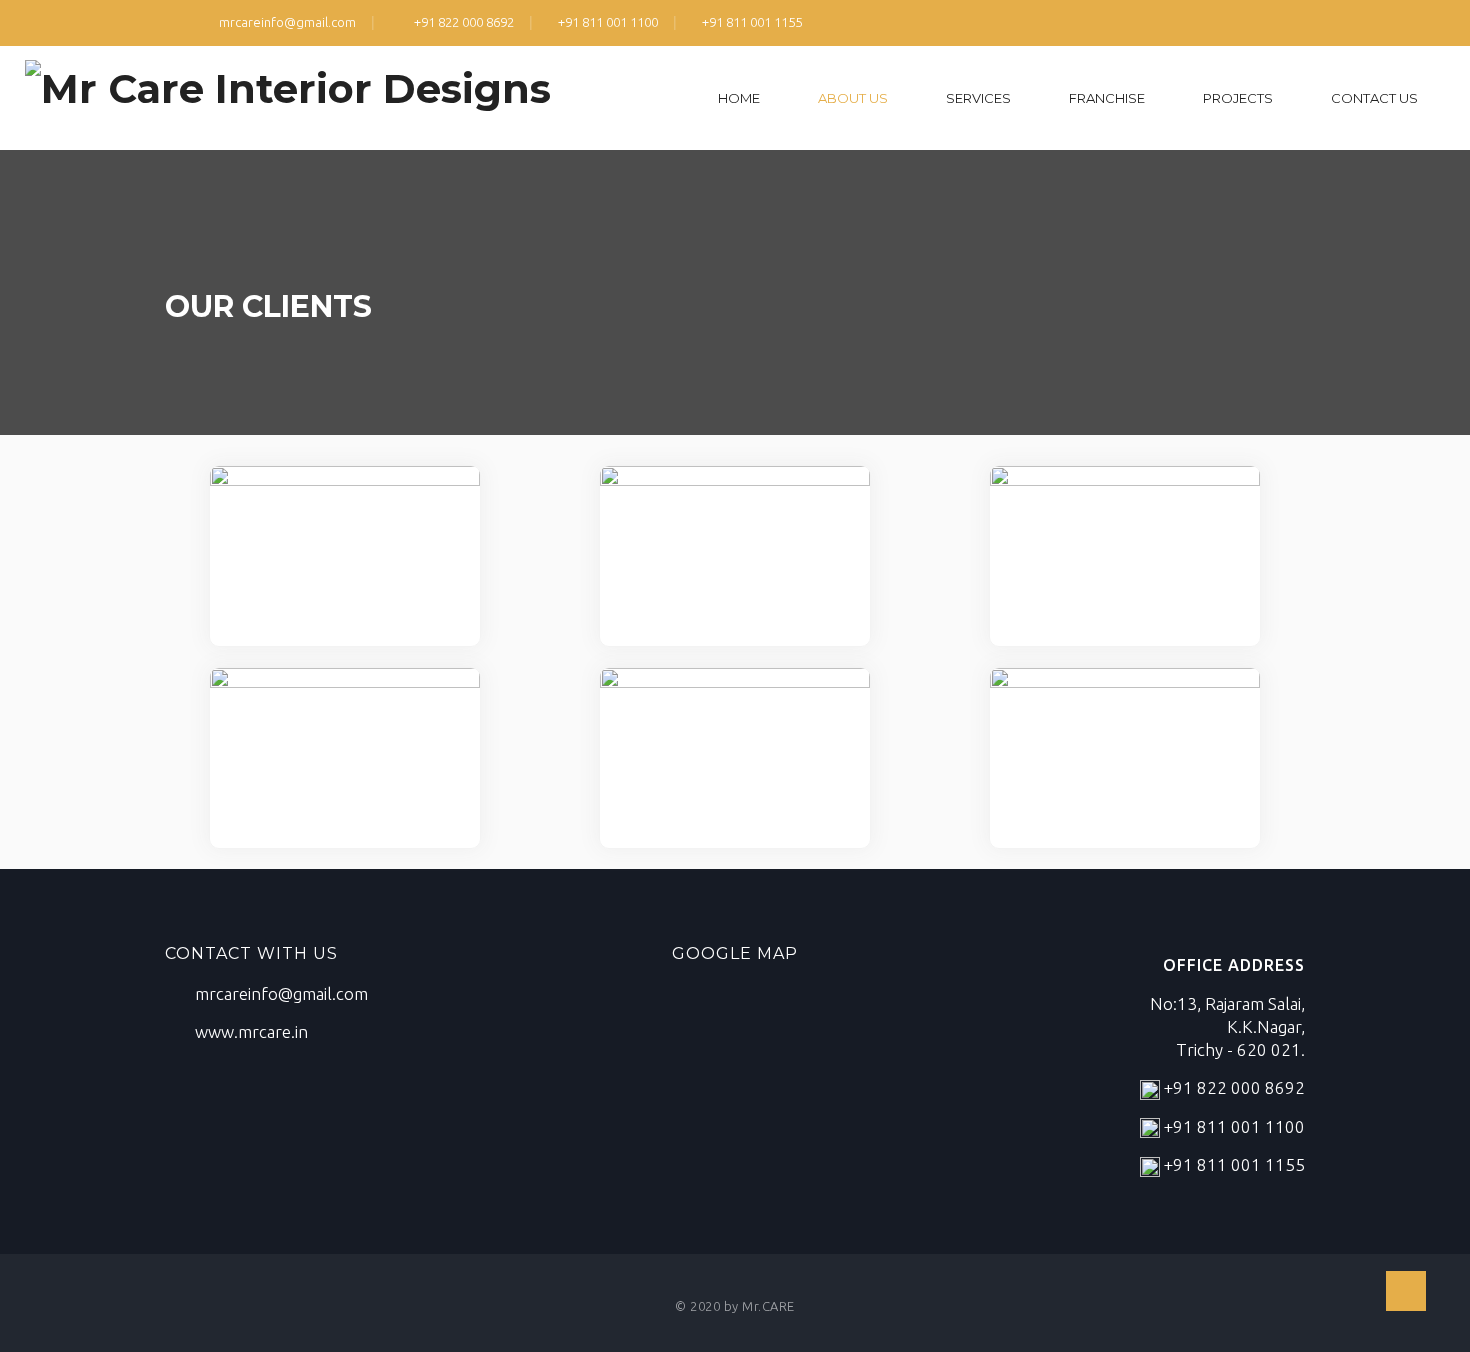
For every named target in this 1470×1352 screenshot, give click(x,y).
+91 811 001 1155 (752, 22)
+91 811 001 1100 (608, 22)
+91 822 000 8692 (462, 22)
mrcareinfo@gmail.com (286, 22)
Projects (1238, 98)
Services (978, 98)
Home (739, 98)
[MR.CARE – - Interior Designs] (288, 92)
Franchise (1107, 98)
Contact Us (1374, 98)
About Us (853, 98)
